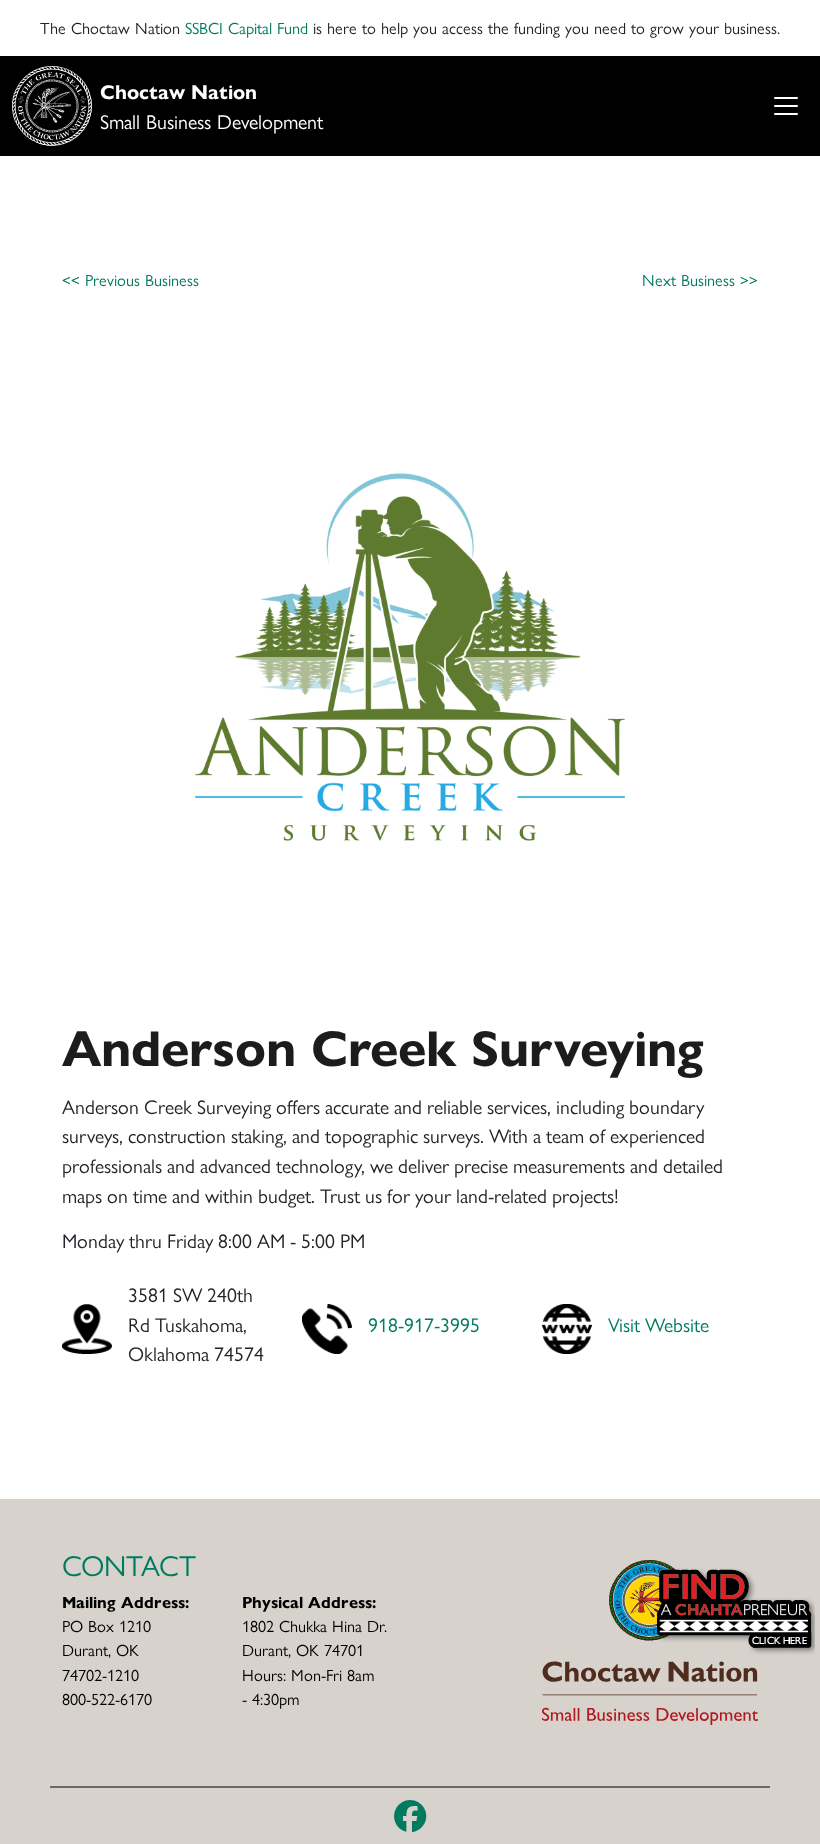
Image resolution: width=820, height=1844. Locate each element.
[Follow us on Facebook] (410, 1816)
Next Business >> (700, 279)
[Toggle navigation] (785, 106)
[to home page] (650, 1639)
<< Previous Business (130, 279)
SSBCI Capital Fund (246, 27)
